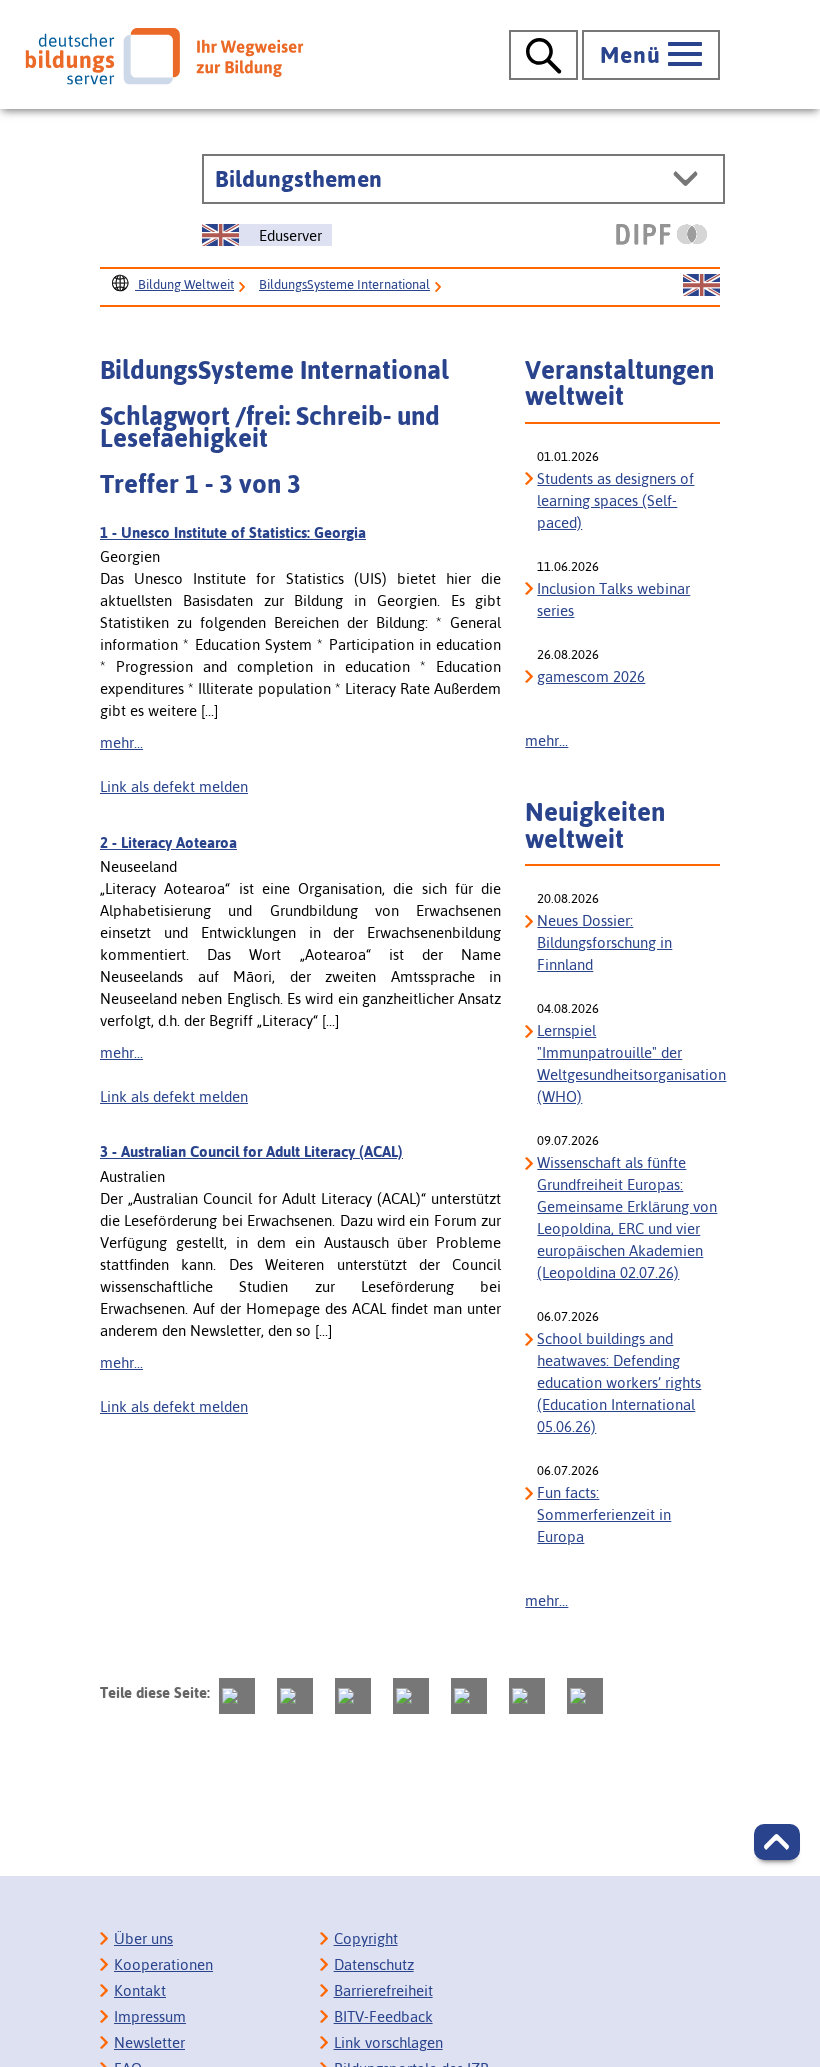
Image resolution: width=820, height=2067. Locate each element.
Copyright (366, 1938)
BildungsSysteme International (344, 284)
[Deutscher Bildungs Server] (164, 56)
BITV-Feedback (383, 2016)
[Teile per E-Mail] (527, 1696)
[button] (777, 1842)
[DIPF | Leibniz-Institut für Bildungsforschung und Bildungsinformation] (661, 234)
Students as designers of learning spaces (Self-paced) (615, 500)
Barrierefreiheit (383, 1990)
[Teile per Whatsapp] (411, 1696)
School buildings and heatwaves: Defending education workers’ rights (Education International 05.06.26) (619, 1382)
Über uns (143, 1938)
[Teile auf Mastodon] (237, 1696)
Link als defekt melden (174, 786)
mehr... (121, 742)
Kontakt (140, 1990)
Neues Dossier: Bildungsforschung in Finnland (604, 942)
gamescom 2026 (591, 676)
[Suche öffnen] (543, 55)
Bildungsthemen (298, 179)
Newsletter (149, 2042)
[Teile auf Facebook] (295, 1696)
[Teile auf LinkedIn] (469, 1696)
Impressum (150, 2016)
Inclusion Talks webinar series (613, 599)
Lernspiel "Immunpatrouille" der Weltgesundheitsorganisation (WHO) (628, 1063)
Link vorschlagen (388, 2042)
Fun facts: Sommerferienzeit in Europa (604, 1514)
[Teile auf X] (353, 1696)
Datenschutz (374, 1964)
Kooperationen (163, 1964)
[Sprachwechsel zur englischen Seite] (701, 286)
